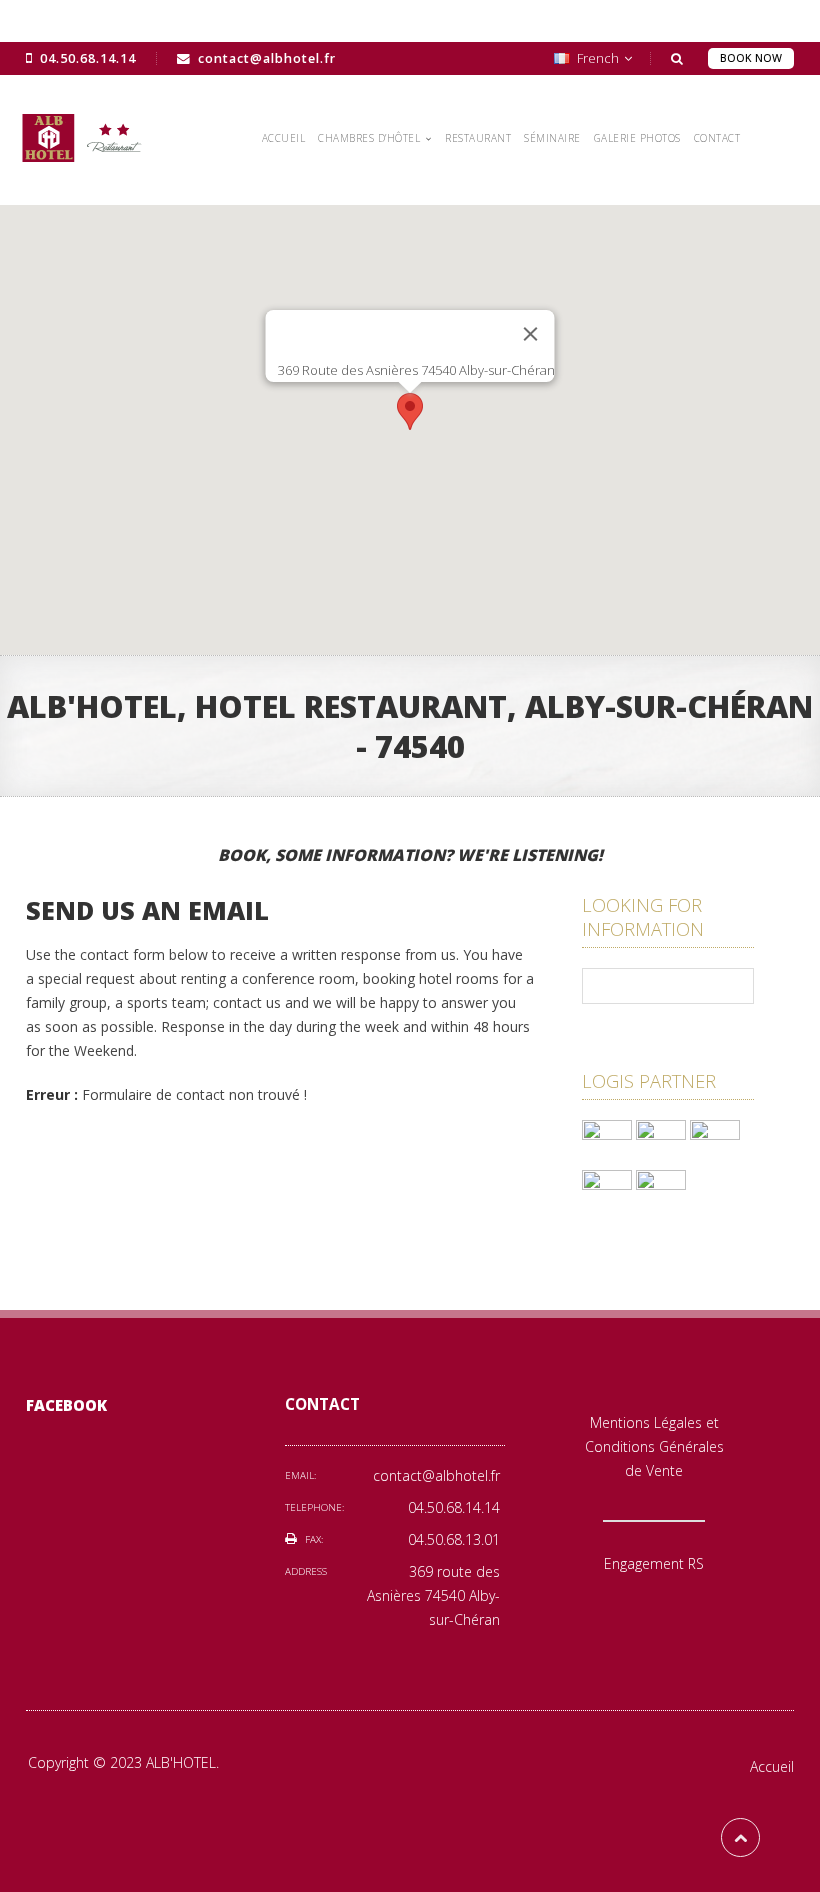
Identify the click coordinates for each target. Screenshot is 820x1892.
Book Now (751, 58)
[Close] (531, 334)
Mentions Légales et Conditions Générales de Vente (654, 1446)
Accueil (772, 1766)
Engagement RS (654, 1563)
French (598, 58)
